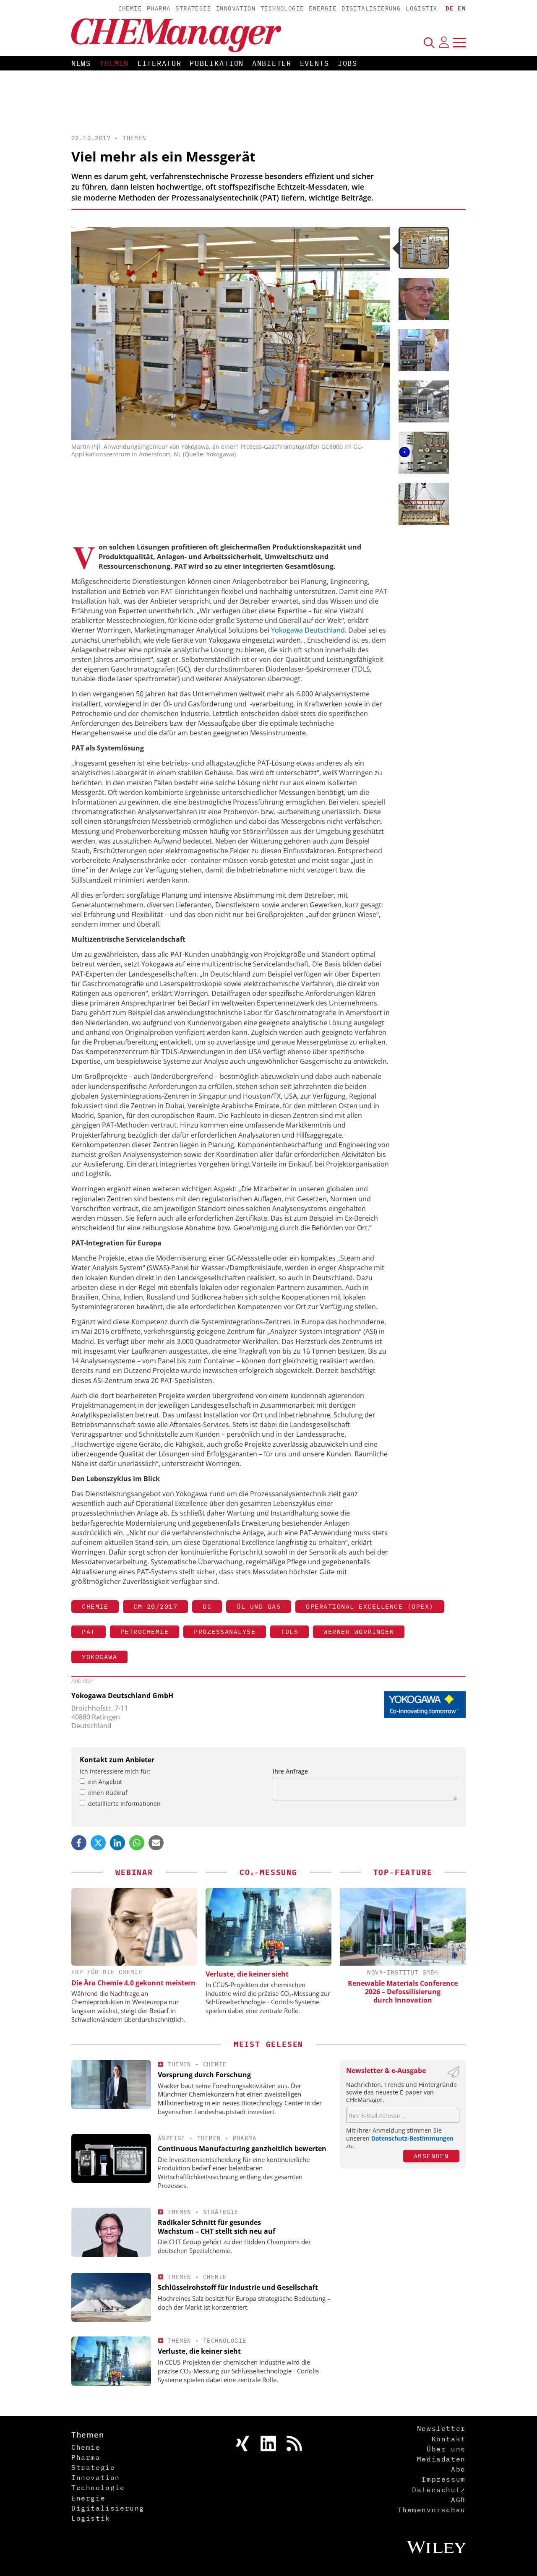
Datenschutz (439, 2490)
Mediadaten (441, 2459)
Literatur (159, 63)
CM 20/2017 (155, 1606)
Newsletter (441, 2428)
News (81, 63)
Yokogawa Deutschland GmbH (122, 1696)
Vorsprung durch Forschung (204, 2075)
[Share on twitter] (98, 1843)
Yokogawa (99, 1657)
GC (207, 1606)
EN (462, 8)
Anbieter (272, 63)
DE (450, 8)
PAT (89, 1632)
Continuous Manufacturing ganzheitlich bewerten (242, 2149)
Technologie (282, 8)
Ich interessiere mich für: (115, 1771)
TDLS (289, 1632)
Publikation (217, 63)
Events (315, 63)
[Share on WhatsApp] (137, 1843)
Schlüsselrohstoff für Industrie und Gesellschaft (238, 2287)
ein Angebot (105, 1782)
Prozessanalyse (225, 1632)
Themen (114, 63)
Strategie (193, 8)
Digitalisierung (371, 8)
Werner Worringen (359, 1632)
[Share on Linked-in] (117, 1843)
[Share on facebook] (79, 1843)
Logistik (421, 8)
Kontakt (449, 2439)
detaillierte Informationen (124, 1804)
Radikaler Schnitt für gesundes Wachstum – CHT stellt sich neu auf (216, 2227)
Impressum (443, 2479)
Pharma (159, 8)
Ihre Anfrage (290, 1771)
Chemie (130, 8)
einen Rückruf (108, 1793)
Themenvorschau (431, 2510)
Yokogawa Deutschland (308, 630)
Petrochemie (145, 1632)
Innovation (236, 8)
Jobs (348, 63)
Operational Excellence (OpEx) (370, 1606)
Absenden (431, 2156)
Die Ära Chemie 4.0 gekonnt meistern (133, 1983)
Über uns (446, 2449)
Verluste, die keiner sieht (247, 1974)
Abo (458, 2469)
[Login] (444, 42)
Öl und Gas (259, 1606)
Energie (323, 8)
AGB (458, 2500)
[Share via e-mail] (156, 1843)
